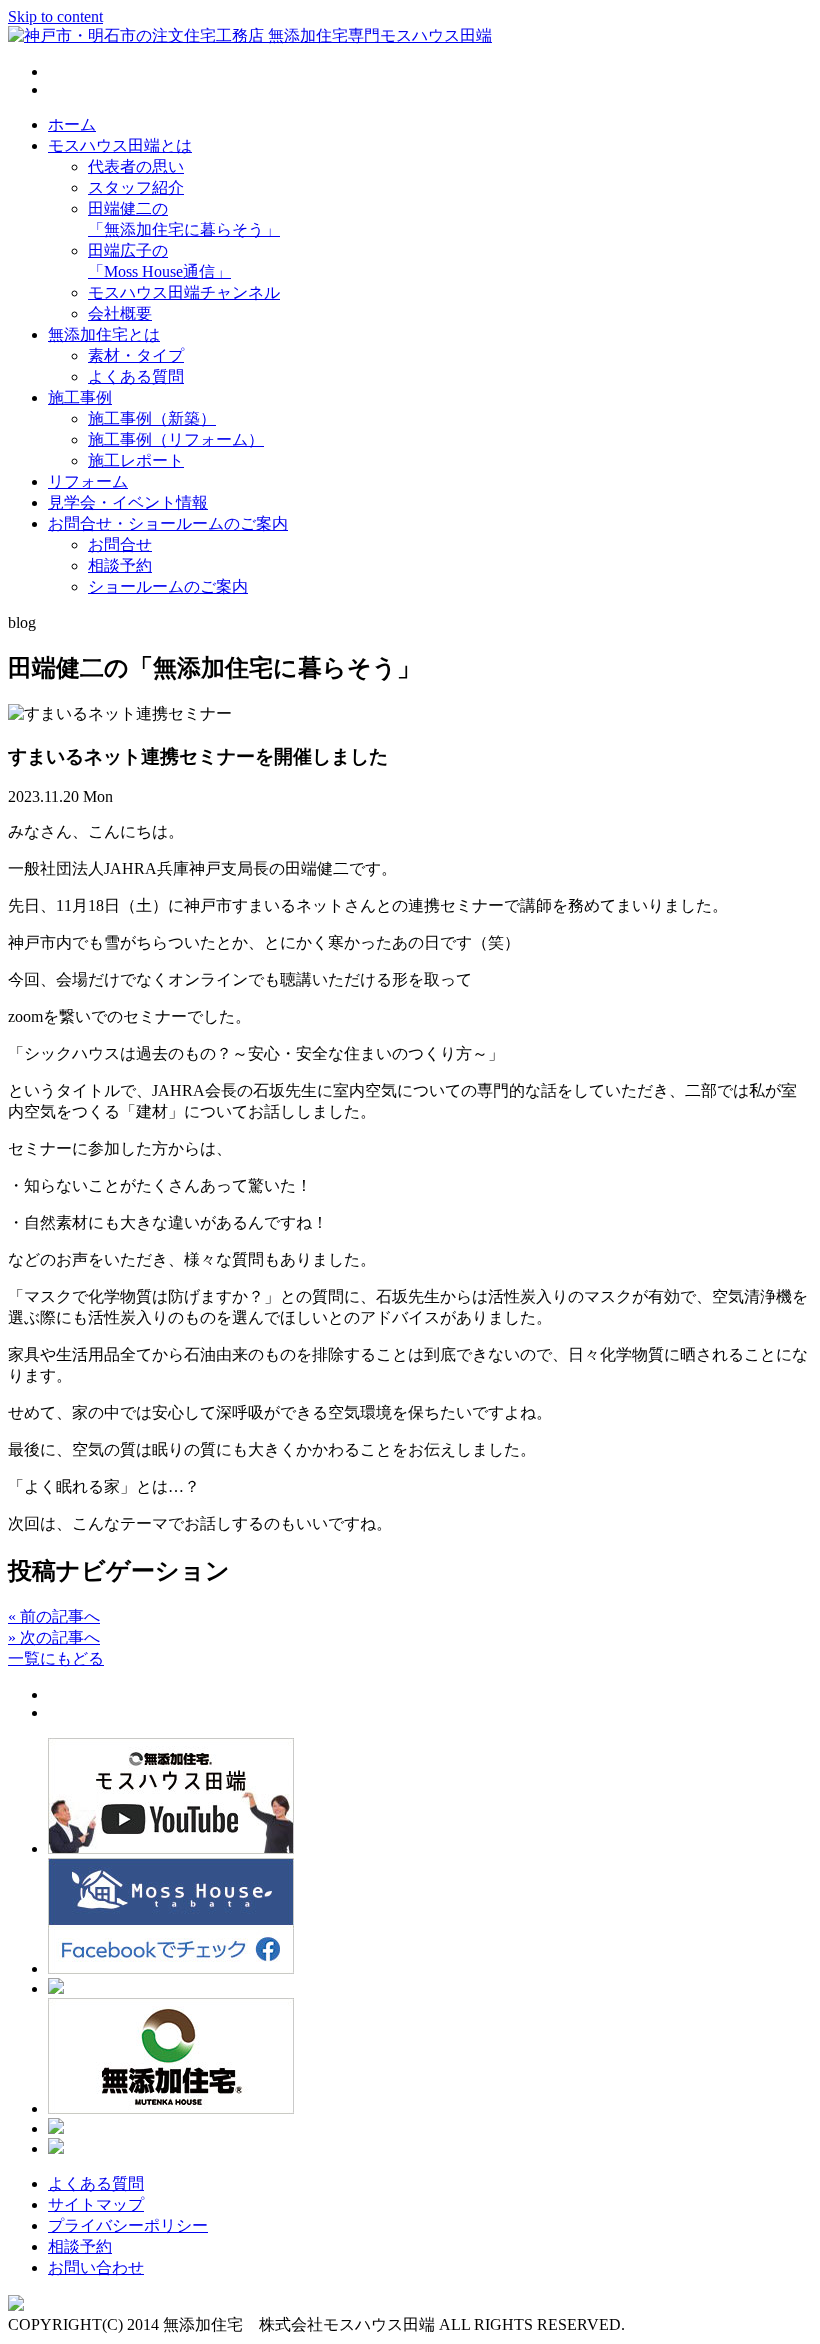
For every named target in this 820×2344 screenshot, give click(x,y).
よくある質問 (136, 376)
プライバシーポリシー (128, 2225)
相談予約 (120, 565)
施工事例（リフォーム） (176, 439)
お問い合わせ (96, 2267)
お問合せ (120, 544)
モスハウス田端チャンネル (184, 292)
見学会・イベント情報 (128, 502)
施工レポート (136, 460)
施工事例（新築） (152, 418)
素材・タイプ (136, 355)
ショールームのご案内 (168, 586)
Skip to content (55, 16)
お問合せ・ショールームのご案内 (168, 523)
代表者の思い (136, 166)
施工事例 (80, 397)
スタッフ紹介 (136, 187)
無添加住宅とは (104, 334)
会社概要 (120, 313)
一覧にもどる (56, 1658)
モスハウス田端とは (120, 145)
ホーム (72, 124)
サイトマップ (96, 2204)
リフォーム (88, 481)
